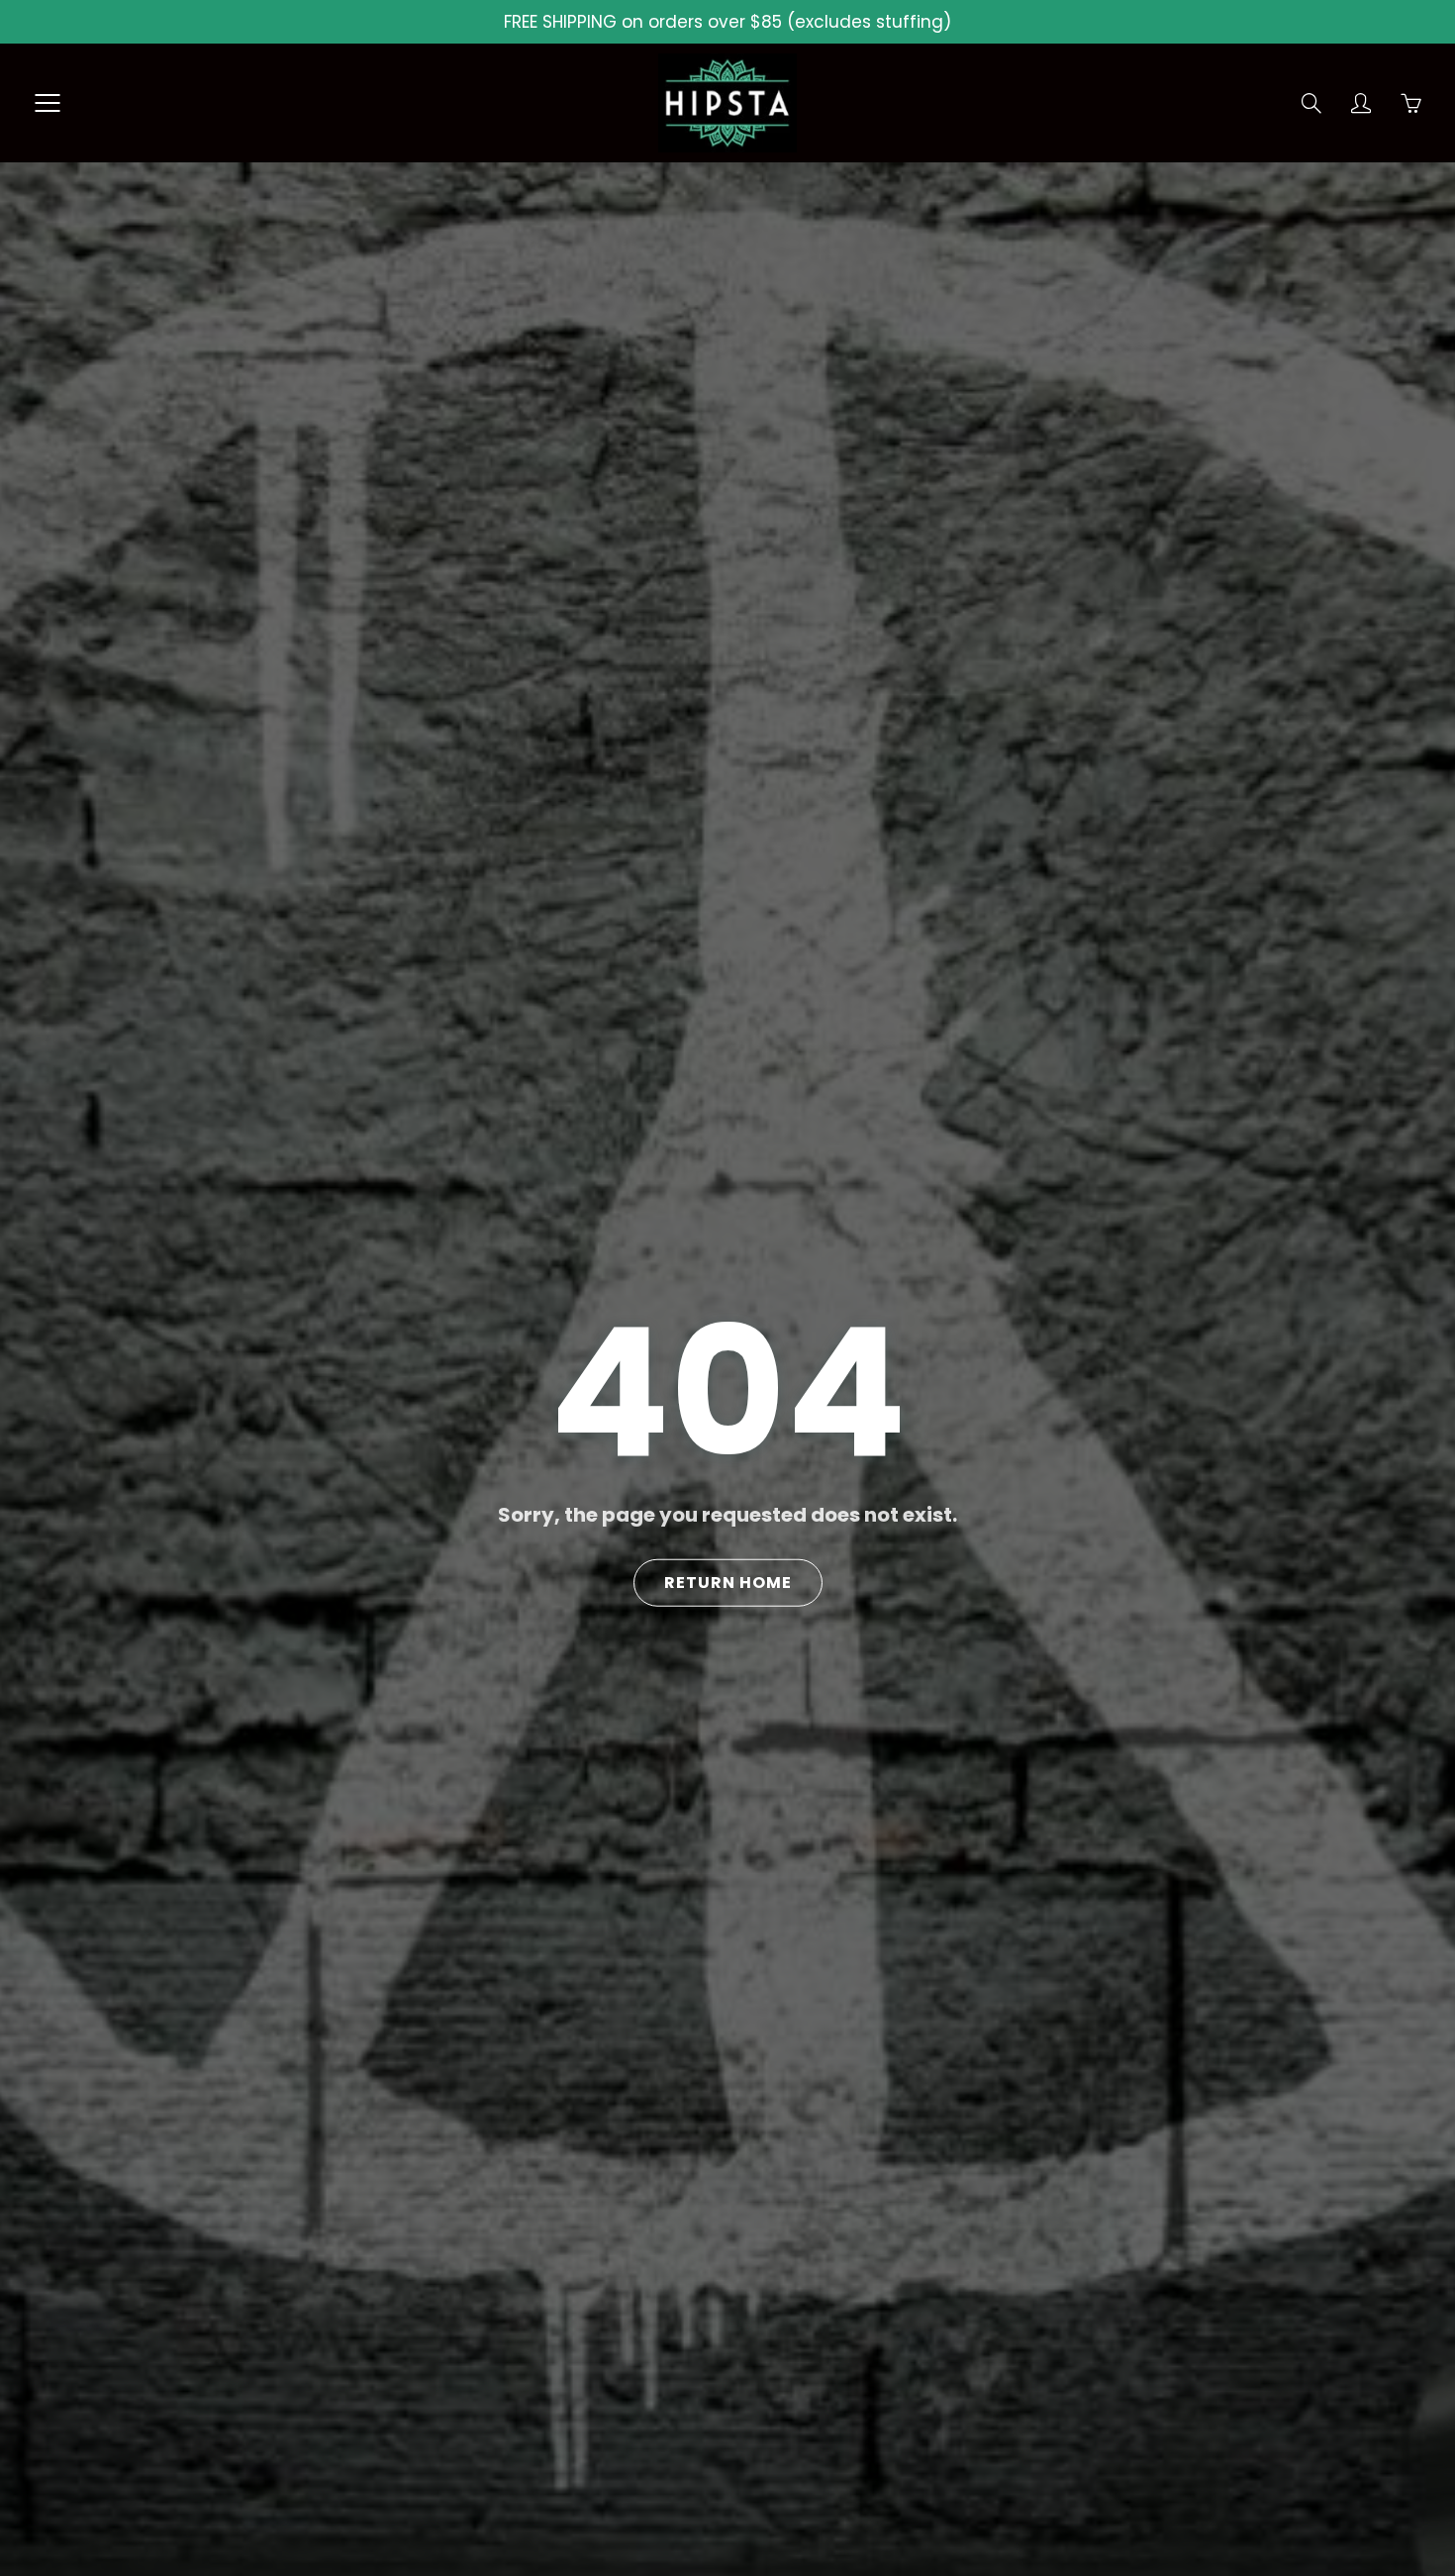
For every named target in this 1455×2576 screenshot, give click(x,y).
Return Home (728, 1583)
